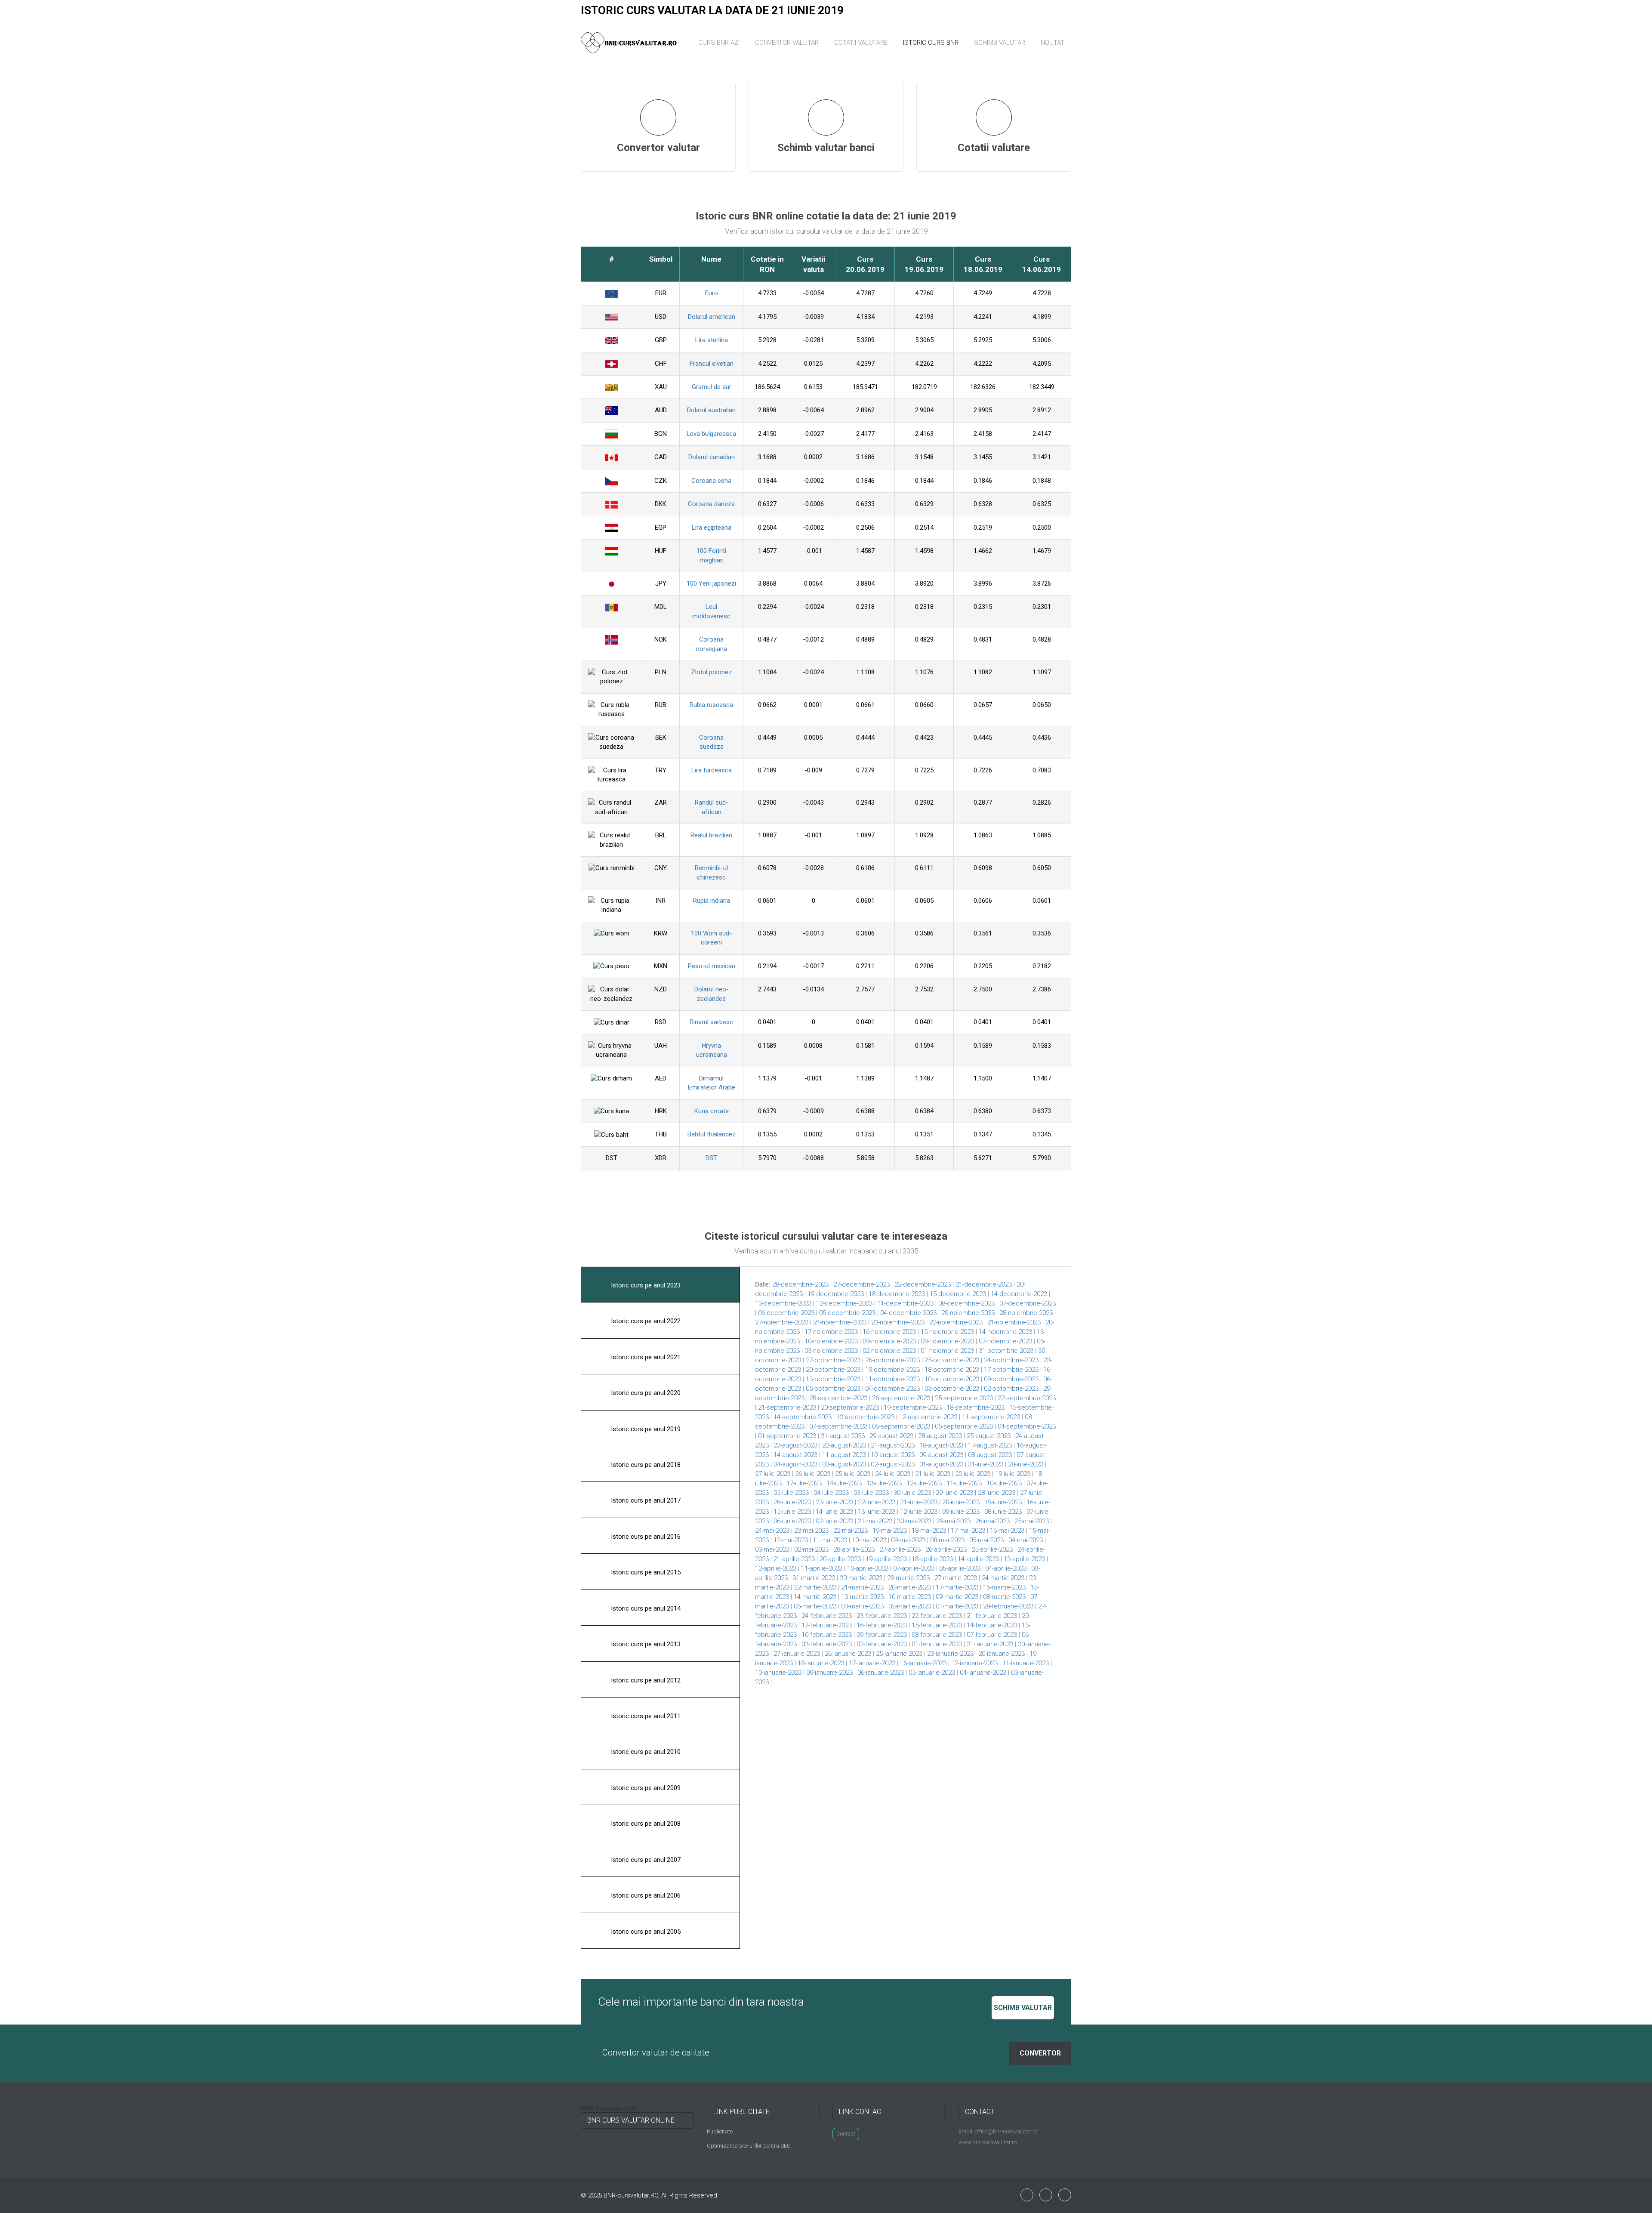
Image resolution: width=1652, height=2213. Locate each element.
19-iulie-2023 (1013, 1474)
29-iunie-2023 (954, 1493)
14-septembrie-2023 (803, 1417)
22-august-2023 (844, 1445)
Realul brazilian (711, 835)
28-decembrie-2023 (800, 1284)
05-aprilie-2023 (960, 1568)
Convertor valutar (787, 43)
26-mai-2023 (992, 1521)
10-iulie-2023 (1004, 1483)
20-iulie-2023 (973, 1474)
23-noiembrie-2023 (898, 1322)
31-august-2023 (843, 1436)
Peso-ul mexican (712, 966)
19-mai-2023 (890, 1531)
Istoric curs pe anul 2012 (645, 1680)
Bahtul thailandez (712, 1134)
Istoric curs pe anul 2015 (645, 1572)
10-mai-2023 (869, 1540)
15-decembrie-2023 (958, 1294)
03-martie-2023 (862, 1606)
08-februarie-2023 (937, 1635)
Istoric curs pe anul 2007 (645, 1860)
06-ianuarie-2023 (881, 1673)
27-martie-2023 (956, 1578)
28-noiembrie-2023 (1026, 1313)
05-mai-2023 (986, 1540)
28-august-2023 (940, 1436)
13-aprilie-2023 (1024, 1559)
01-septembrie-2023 (787, 1436)
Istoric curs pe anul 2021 (645, 1357)
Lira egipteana (712, 528)
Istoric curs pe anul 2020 (645, 1393)
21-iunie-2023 (919, 1502)
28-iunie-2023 (997, 1493)
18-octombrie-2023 (952, 1370)
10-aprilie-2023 (868, 1568)
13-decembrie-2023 (783, 1303)
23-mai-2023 (811, 1531)
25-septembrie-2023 (964, 1398)
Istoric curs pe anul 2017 (645, 1500)
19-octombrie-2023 (892, 1370)
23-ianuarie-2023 (950, 1654)
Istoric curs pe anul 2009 (645, 1788)
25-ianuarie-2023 (899, 1654)
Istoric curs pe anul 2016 (645, 1537)
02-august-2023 (893, 1464)
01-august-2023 (941, 1464)
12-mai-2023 (791, 1540)
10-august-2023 (893, 1455)
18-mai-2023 (929, 1531)
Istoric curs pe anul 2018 (645, 1465)
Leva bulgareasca (711, 434)
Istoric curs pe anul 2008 (645, 1824)
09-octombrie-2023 (1011, 1379)
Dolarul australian (711, 410)
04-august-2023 (795, 1464)
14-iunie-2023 (834, 1512)
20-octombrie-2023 (833, 1370)
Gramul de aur (712, 387)
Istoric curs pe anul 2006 (645, 1895)
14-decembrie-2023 (1019, 1294)
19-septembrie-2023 (913, 1407)
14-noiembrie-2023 (1005, 1332)
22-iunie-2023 (877, 1502)
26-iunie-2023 (792, 1502)
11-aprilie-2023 (822, 1568)
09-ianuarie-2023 (829, 1673)
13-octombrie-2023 (833, 1379)
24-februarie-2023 (827, 1616)
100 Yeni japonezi (711, 583)
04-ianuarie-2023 (983, 1673)
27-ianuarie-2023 (797, 1654)
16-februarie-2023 (882, 1625)
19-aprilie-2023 (886, 1559)
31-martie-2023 (814, 1578)
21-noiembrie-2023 (1014, 1322)
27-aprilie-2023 (900, 1549)
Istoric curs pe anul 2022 (645, 1321)
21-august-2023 (893, 1445)
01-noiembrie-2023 (947, 1351)
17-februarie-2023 (827, 1625)
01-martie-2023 (957, 1606)
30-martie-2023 (861, 1578)
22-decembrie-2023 (923, 1284)
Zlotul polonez (711, 672)
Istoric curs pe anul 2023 (645, 1285)
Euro (712, 293)
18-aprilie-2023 (932, 1559)
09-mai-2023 (908, 1540)
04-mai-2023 (1026, 1540)
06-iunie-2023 (792, 1521)
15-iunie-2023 (792, 1512)
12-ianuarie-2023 (974, 1663)
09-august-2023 (941, 1455)
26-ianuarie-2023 (848, 1654)
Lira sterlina (712, 340)
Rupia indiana (712, 901)
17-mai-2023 (968, 1531)
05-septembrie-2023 (964, 1426)
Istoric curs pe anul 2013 (645, 1644)
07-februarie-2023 (992, 1635)
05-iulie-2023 (791, 1493)
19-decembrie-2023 (836, 1294)
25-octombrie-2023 (952, 1360)
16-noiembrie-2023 (889, 1332)
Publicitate (720, 2131)
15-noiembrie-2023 (947, 1332)
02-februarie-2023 (882, 1644)
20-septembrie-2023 (850, 1407)
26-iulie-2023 (813, 1474)
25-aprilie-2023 (992, 1549)
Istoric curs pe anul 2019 (645, 1429)
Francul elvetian (712, 364)
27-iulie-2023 (773, 1474)
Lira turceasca (712, 770)
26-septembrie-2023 (901, 1398)
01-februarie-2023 (937, 1644)
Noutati (1053, 43)
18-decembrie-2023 (897, 1294)
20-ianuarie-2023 (1002, 1654)
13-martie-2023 (862, 1597)
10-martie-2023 (910, 1597)
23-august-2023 (795, 1445)
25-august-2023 (989, 1436)
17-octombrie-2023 (1011, 1370)
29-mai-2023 (953, 1521)
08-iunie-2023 (1003, 1512)
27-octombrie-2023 (833, 1360)
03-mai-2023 (772, 1549)
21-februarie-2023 (992, 1616)
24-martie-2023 (1003, 1578)
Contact (846, 2134)
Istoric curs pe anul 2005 (645, 1932)
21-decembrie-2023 (984, 1284)
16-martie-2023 (1004, 1587)
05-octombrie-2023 (833, 1389)
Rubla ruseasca (711, 705)
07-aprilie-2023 (914, 1568)
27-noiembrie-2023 (782, 1322)
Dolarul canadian (712, 457)
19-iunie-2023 (1003, 1502)
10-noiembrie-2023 (831, 1341)
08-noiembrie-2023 (947, 1341)
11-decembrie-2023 (905, 1303)
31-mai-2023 (875, 1521)
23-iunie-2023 (834, 1502)
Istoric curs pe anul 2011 (645, 1716)
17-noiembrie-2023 (831, 1332)
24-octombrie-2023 (1011, 1360)
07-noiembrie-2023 (1005, 1341)
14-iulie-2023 (844, 1483)
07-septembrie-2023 (838, 1426)
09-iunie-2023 (961, 1512)
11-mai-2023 (830, 1540)
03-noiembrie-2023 (831, 1351)
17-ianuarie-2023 (872, 1663)
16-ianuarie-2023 (923, 1663)
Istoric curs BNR (931, 43)
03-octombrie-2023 (952, 1389)
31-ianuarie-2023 (990, 1644)
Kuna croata (712, 1111)
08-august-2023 (990, 1455)
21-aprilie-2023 (794, 1559)
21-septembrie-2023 (787, 1407)
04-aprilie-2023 (1006, 1568)
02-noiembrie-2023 (889, 1351)
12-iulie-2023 (924, 1483)
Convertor (1040, 2053)
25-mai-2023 (1032, 1521)
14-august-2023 (795, 1455)
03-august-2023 (844, 1464)
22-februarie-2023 (937, 1616)
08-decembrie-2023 (966, 1303)
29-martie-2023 (908, 1578)
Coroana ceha (711, 481)
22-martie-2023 (815, 1587)
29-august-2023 (891, 1436)
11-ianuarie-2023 (1026, 1663)
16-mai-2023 (1007, 1531)
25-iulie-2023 (853, 1474)
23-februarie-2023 (882, 1616)
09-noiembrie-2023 (889, 1341)
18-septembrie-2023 (975, 1407)
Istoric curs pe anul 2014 (645, 1608)
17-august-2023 (990, 1445)
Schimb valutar (1000, 43)
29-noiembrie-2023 (968, 1313)
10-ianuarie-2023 (778, 1673)
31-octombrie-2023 (1006, 1351)
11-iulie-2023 (964, 1483)
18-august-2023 (941, 1445)
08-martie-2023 (1004, 1597)
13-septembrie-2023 (865, 1417)
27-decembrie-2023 (861, 1284)
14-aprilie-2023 (978, 1559)
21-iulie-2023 (933, 1474)
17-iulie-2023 (804, 1483)
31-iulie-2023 (986, 1464)
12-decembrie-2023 (844, 1303)
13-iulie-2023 (884, 1483)
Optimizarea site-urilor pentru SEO (749, 2146)
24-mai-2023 (772, 1531)
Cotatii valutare (861, 43)
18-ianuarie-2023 (821, 1663)
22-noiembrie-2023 (956, 1322)
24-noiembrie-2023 (840, 1322)
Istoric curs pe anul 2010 (645, 1752)
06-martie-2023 (815, 1606)
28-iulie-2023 (1026, 1464)
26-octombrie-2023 (892, 1360)
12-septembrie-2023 (928, 1417)
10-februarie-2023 (827, 1635)
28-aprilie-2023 (854, 1549)
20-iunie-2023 (961, 1502)
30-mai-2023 (914, 1521)
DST (711, 1158)
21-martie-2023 (862, 1587)
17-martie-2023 (957, 1587)
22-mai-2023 (851, 1531)
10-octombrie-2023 (952, 1379)
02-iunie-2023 (834, 1521)
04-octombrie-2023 (892, 1389)
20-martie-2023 (910, 1587)
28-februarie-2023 (1008, 1606)
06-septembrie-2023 (901, 1426)
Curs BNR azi (719, 43)
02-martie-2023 (910, 1606)
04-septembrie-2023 (1027, 1426)
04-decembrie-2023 (908, 1313)
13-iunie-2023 (877, 1512)
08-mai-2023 (947, 1540)
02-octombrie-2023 (1011, 1389)
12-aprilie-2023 (776, 1568)
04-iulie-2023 (831, 1493)
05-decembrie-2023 (847, 1313)
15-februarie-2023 (937, 1625)
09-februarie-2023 (882, 1635)
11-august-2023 (844, 1455)
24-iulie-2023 (893, 1474)
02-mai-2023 (811, 1549)
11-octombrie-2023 (892, 1379)
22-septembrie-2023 (1027, 1398)
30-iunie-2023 (912, 1493)
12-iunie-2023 (919, 1512)
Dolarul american (712, 317)
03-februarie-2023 (827, 1644)
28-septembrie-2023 (838, 1398)
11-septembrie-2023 (991, 1417)
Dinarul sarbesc (711, 1022)
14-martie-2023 (815, 1597)
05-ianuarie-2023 (932, 1673)
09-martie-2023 (957, 1597)
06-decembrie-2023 (786, 1313)
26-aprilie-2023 (946, 1549)
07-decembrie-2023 (1028, 1303)
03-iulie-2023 (871, 1493)
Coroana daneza (711, 504)
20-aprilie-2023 (840, 1559)
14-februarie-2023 (992, 1625)
